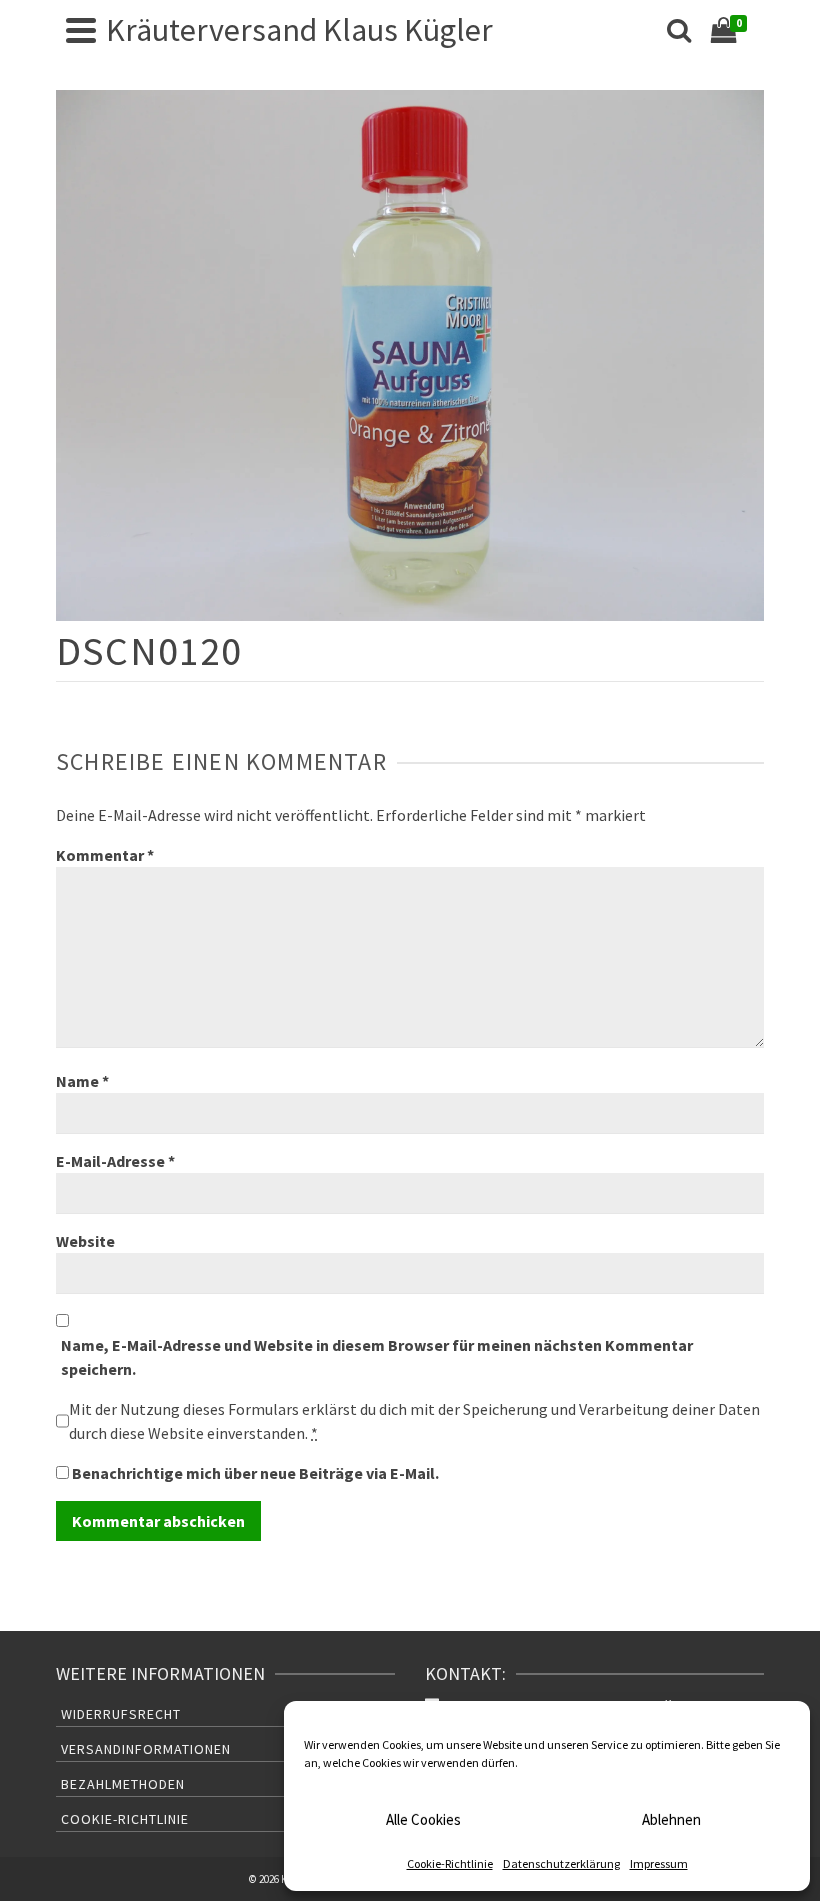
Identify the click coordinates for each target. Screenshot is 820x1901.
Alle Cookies (423, 1819)
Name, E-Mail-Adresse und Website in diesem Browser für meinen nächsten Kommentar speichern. (377, 1357)
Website (85, 1241)
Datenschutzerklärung (561, 1863)
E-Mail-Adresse (115, 1161)
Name (82, 1081)
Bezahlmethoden (123, 1784)
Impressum (659, 1863)
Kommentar (105, 855)
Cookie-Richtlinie (450, 1863)
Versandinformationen (146, 1749)
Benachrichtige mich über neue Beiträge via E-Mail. (255, 1473)
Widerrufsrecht (121, 1714)
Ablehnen (671, 1819)
